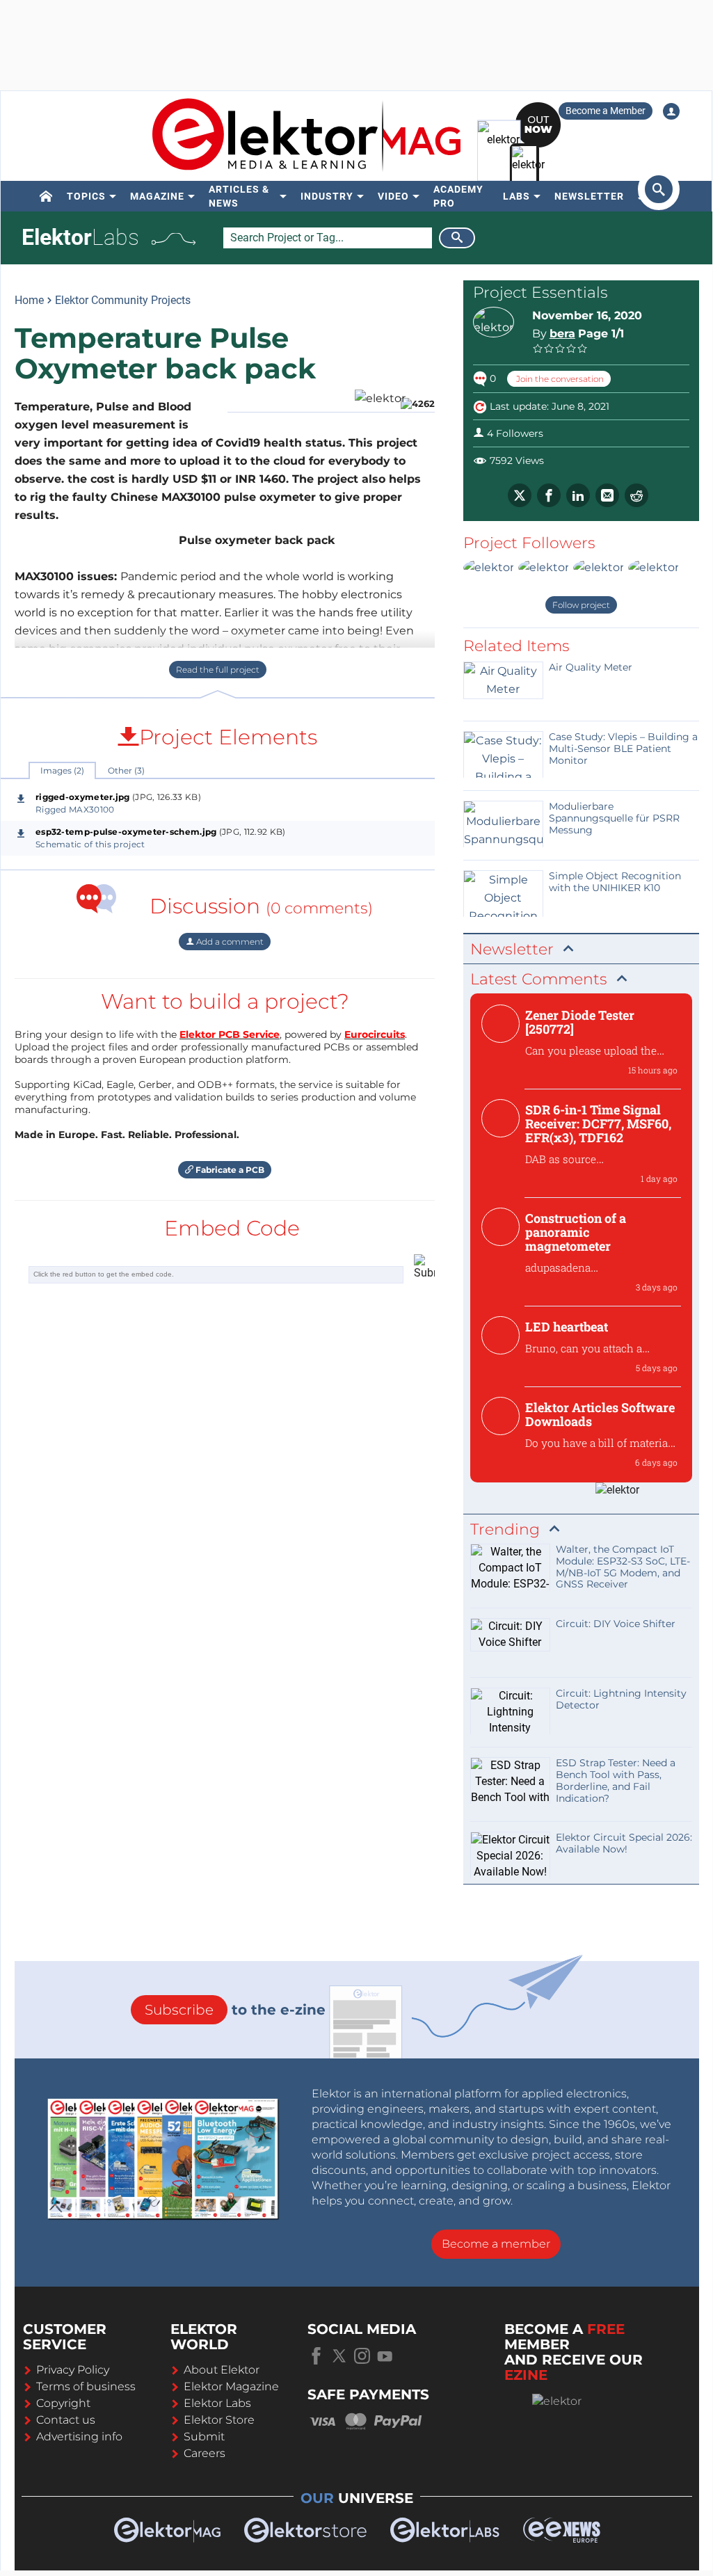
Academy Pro (458, 196)
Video (393, 196)
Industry (327, 196)
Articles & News (239, 196)
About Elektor (222, 2370)
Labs (516, 196)
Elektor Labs (217, 2403)
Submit (204, 2437)
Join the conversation (559, 379)
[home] (46, 196)
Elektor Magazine (231, 2386)
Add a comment (229, 942)
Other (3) (126, 770)
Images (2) (62, 770)
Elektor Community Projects (123, 300)
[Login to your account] (671, 111)
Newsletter (589, 196)
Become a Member (606, 111)
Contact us (66, 2420)
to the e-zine (235, 2010)
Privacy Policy (73, 2370)
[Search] (457, 238)
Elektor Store (219, 2420)
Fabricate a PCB (229, 1170)
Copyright (63, 2403)
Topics (86, 196)
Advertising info (79, 2437)
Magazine (157, 196)
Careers (205, 2453)
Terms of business (86, 2386)
